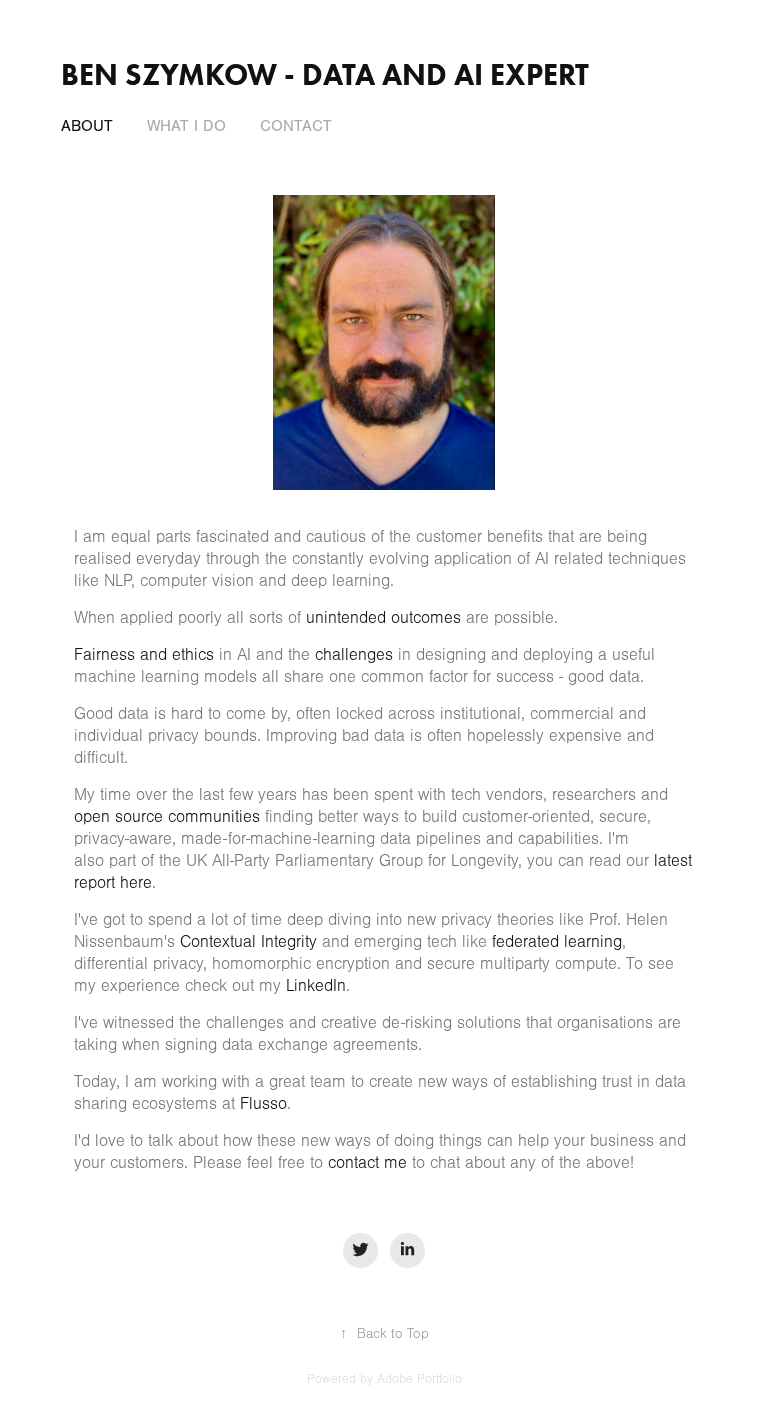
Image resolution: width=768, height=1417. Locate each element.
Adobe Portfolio (419, 1379)
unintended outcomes (383, 617)
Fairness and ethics (144, 654)
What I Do (186, 126)
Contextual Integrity (248, 941)
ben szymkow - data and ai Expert (325, 74)
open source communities (167, 816)
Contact (296, 126)
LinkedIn (316, 985)
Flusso (263, 1103)
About (87, 126)
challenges (354, 654)
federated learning (557, 941)
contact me (367, 1162)
